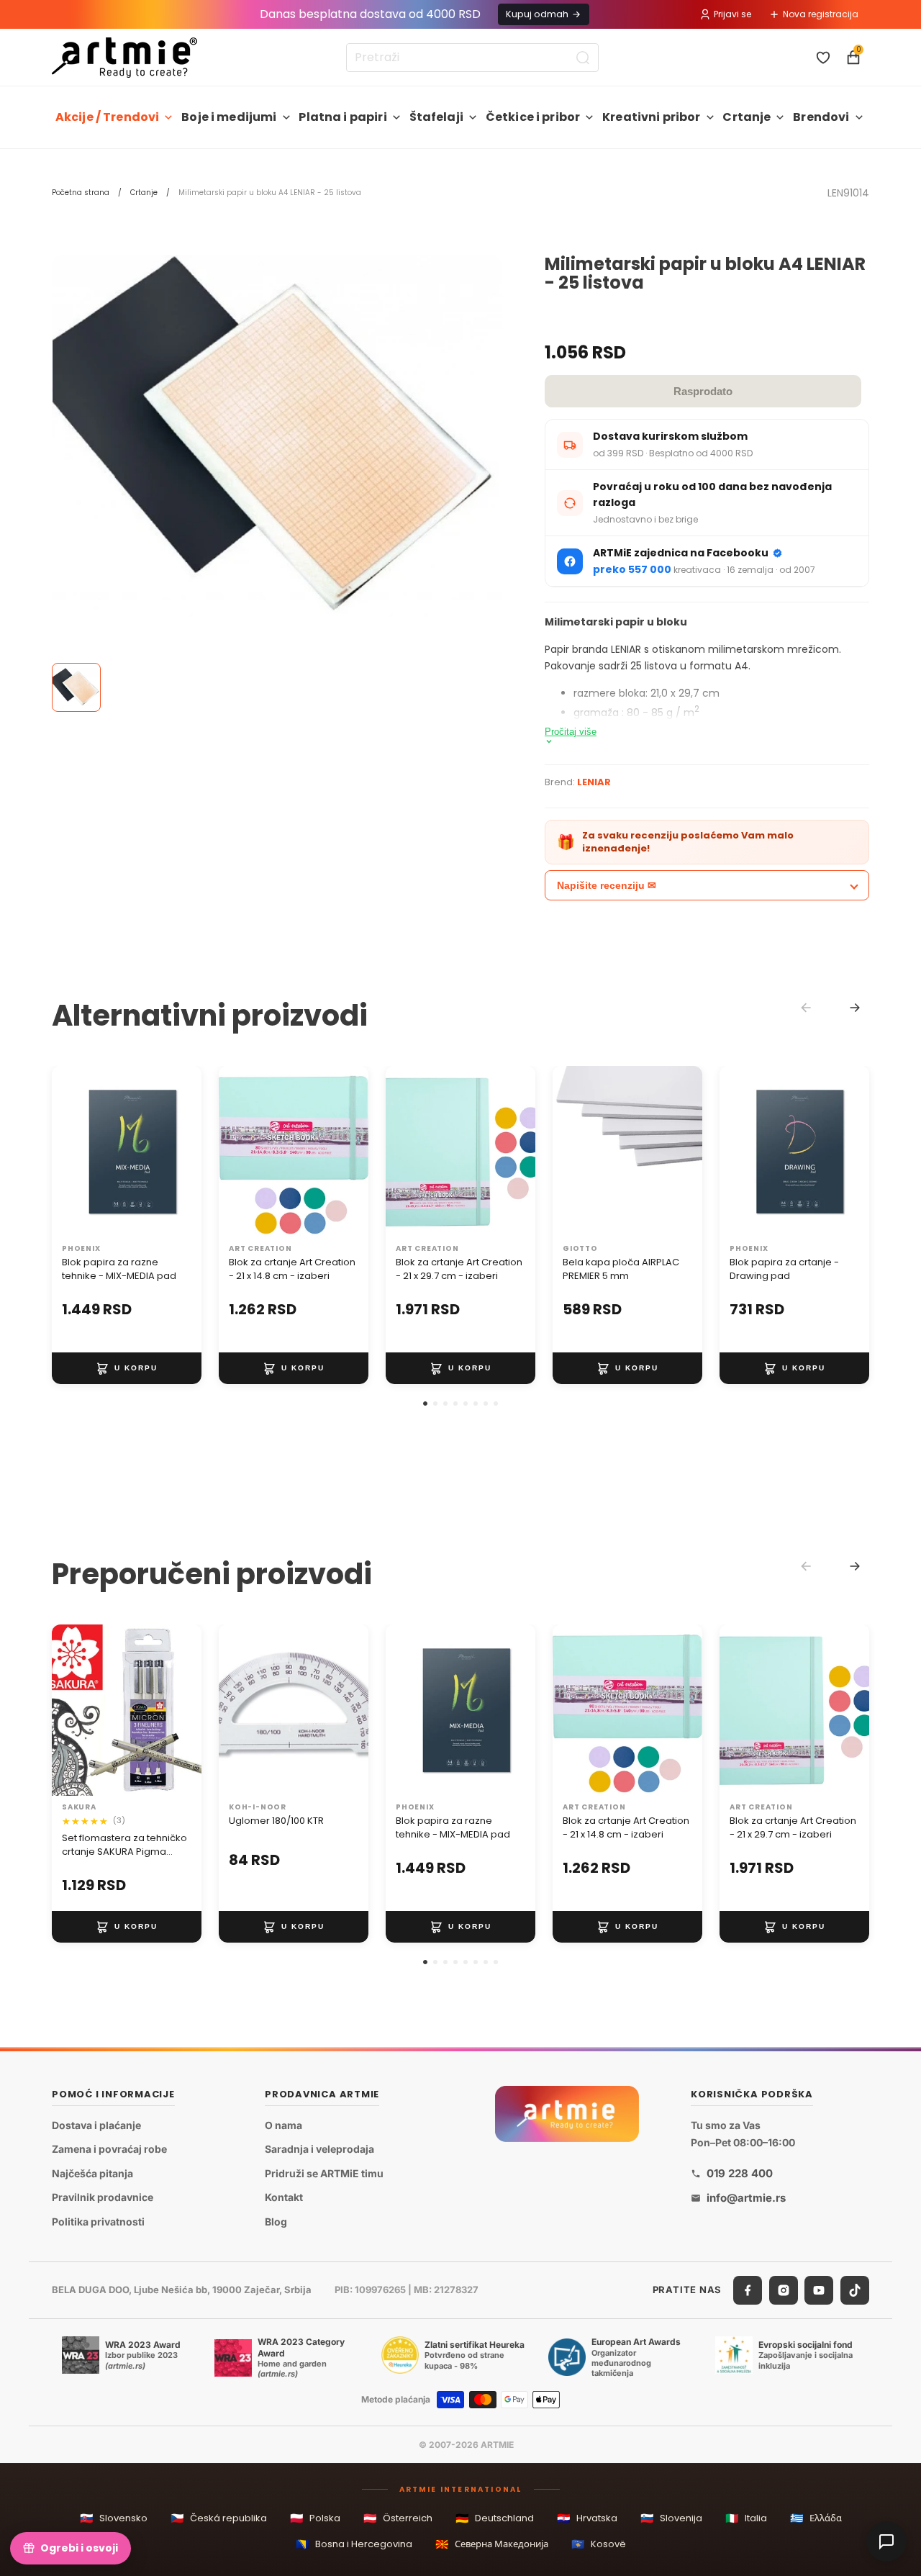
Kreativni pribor (652, 117)
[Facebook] (748, 2290)
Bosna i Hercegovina (354, 2544)
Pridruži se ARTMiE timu (324, 2173)
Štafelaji (436, 117)
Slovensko (114, 2518)
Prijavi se (732, 14)
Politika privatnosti (98, 2222)
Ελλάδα (816, 2518)
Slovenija (671, 2518)
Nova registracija (821, 14)
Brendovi (821, 117)
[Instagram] (784, 2290)
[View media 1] (76, 687)
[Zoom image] (277, 436)
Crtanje (747, 117)
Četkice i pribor (533, 117)
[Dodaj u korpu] (127, 1368)
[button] (425, 1404)
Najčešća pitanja (92, 2173)
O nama (283, 2124)
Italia (746, 2518)
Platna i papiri (342, 117)
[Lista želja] (823, 58)
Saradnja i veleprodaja (319, 2149)
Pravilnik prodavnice (103, 2197)
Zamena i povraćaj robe (109, 2149)
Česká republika (219, 2518)
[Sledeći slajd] (186, 1152)
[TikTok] (855, 2290)
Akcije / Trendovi (108, 117)
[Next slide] (855, 1008)
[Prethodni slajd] (68, 1152)
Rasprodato (703, 391)
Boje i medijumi (229, 117)
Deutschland (495, 2518)
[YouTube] (819, 2290)
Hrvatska (587, 2518)
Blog (276, 2222)
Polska (315, 2518)
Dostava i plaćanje (96, 2124)
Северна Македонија (492, 2544)
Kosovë (599, 2544)
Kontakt (284, 2197)
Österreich (398, 2518)
